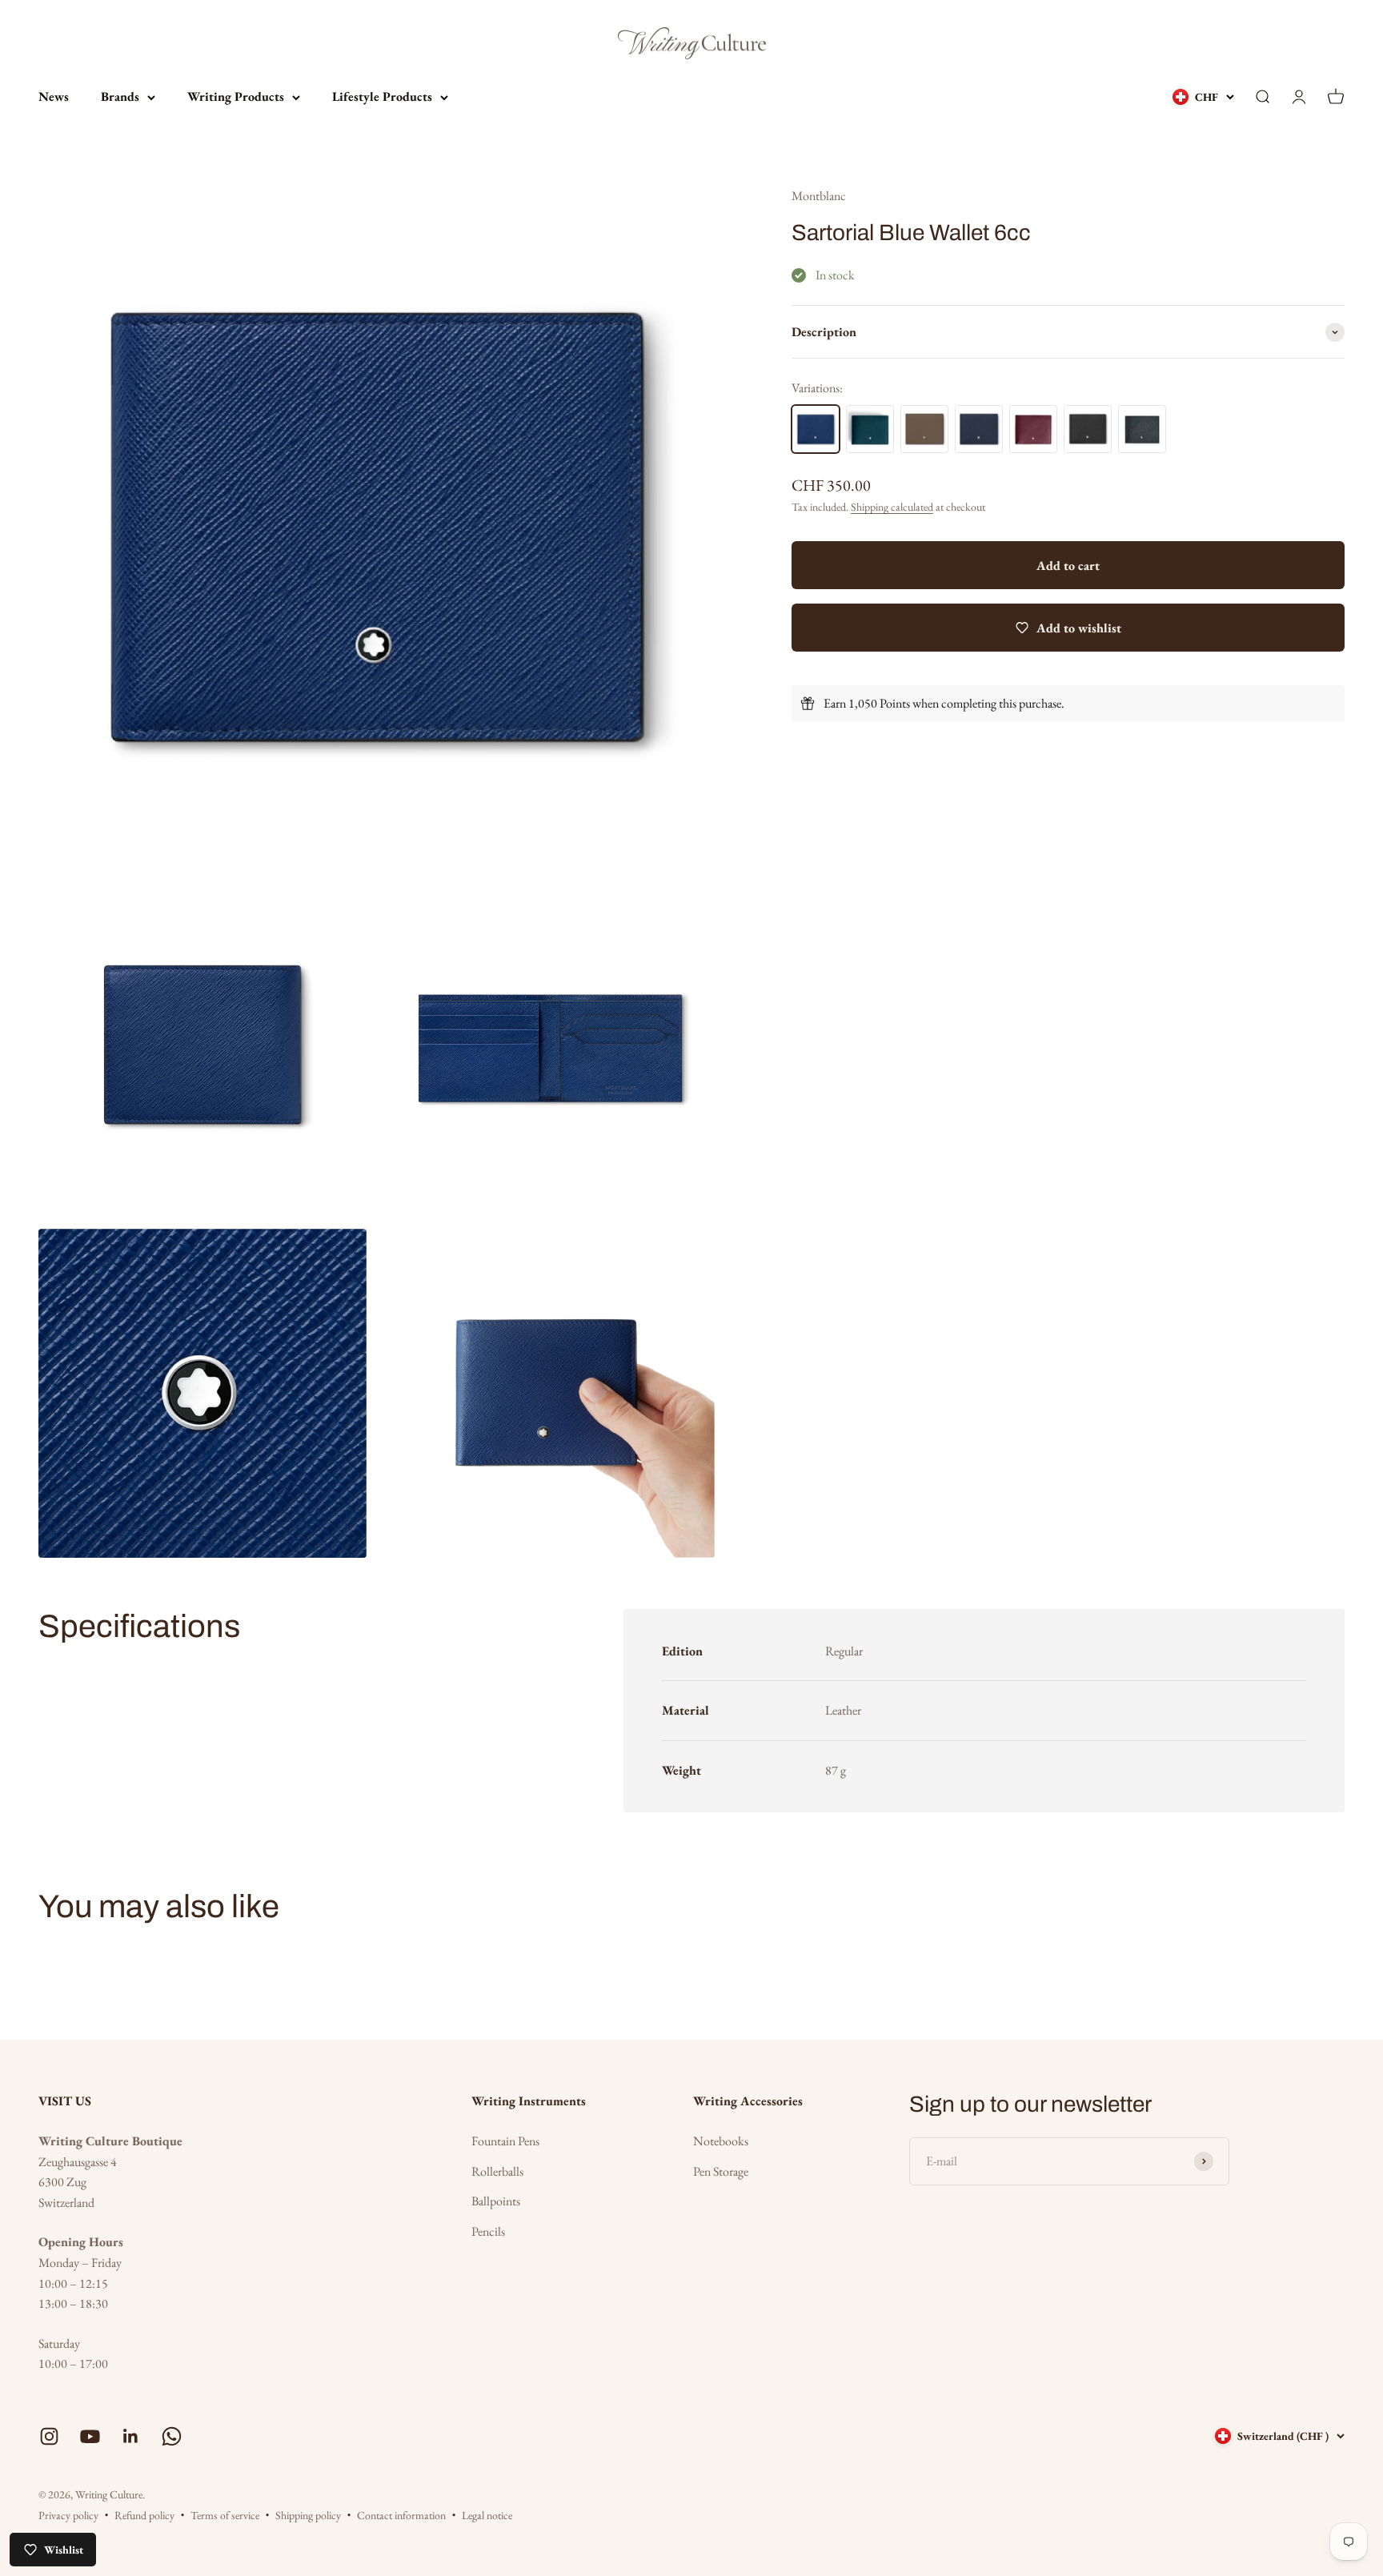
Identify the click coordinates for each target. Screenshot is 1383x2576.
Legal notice (487, 2515)
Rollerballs (497, 2171)
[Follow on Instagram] (49, 2436)
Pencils (488, 2231)
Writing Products (236, 96)
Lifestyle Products (382, 96)
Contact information (401, 2515)
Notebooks (721, 2141)
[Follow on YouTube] (90, 2436)
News (54, 96)
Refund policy (144, 2515)
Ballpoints (496, 2201)
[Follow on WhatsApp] (172, 2436)
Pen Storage (721, 2171)
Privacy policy (68, 2515)
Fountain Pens (505, 2141)
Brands (120, 96)
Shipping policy (308, 2515)
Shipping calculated (892, 507)
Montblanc (819, 196)
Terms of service (225, 2515)
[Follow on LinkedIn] (131, 2436)
